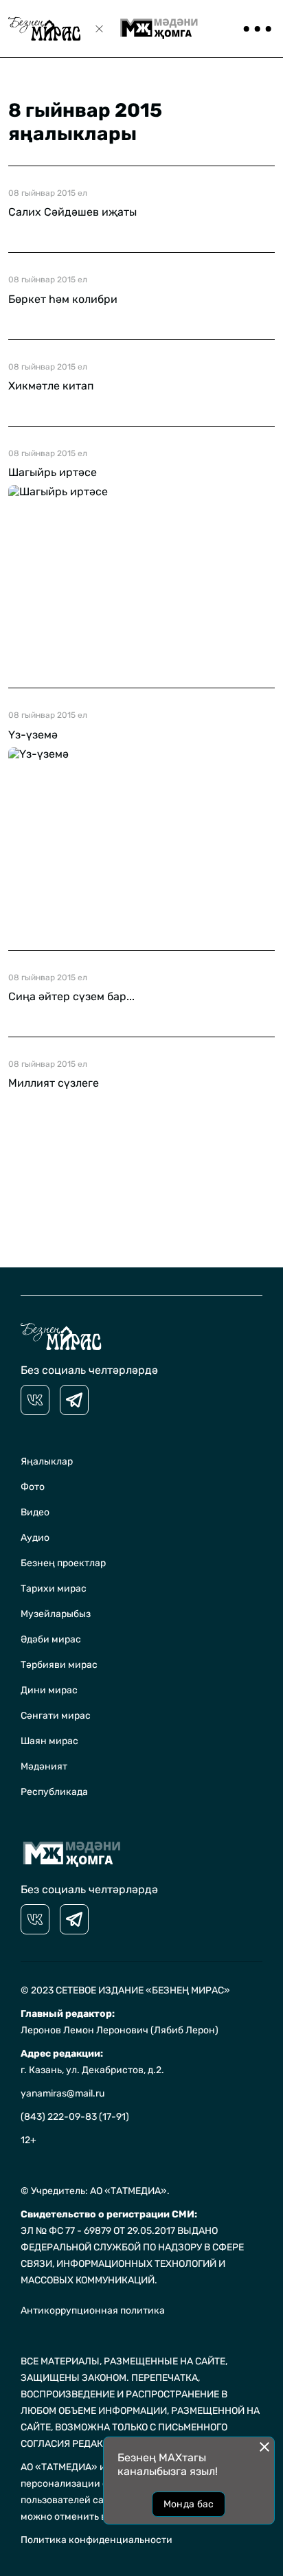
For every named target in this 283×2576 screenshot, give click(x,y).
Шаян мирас (49, 1741)
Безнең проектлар (63, 1563)
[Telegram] (74, 1400)
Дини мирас (49, 1690)
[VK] (35, 1400)
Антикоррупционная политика (93, 2311)
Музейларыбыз (56, 1614)
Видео (35, 1512)
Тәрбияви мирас (59, 1665)
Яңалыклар (47, 1461)
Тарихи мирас (54, 1589)
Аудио (35, 1538)
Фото (33, 1487)
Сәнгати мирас (56, 1716)
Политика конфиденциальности (97, 2540)
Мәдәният (44, 1766)
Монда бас (189, 2504)
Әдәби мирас (51, 1639)
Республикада (54, 1792)
